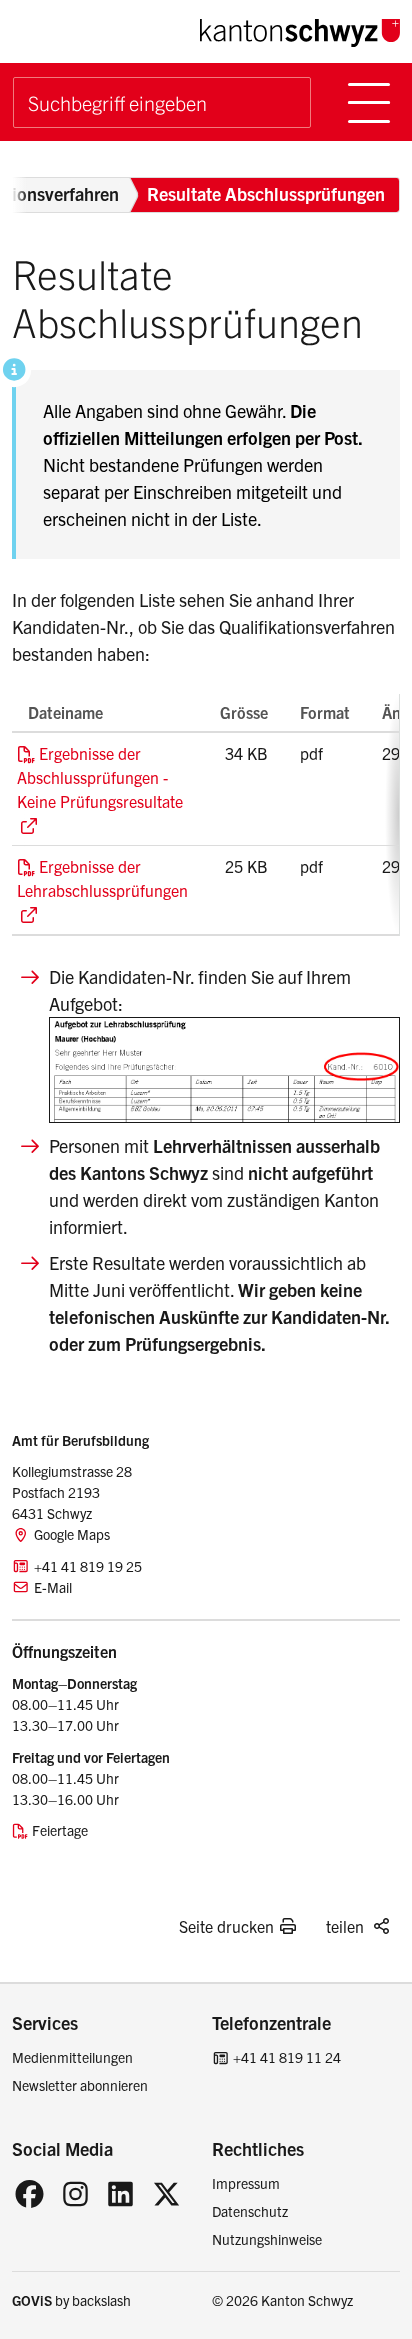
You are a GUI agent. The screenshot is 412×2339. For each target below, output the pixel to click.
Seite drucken (226, 1926)
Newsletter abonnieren (80, 2085)
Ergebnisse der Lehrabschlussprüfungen (102, 878)
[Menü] (369, 102)
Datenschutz (250, 2211)
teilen (345, 1926)
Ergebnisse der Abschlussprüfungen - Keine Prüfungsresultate (100, 777)
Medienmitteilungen (72, 2057)
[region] (205, 815)
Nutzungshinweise (267, 2239)
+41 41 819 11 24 (287, 2057)
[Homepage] (300, 29)
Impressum (246, 2183)
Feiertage (60, 1830)
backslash (101, 2300)
